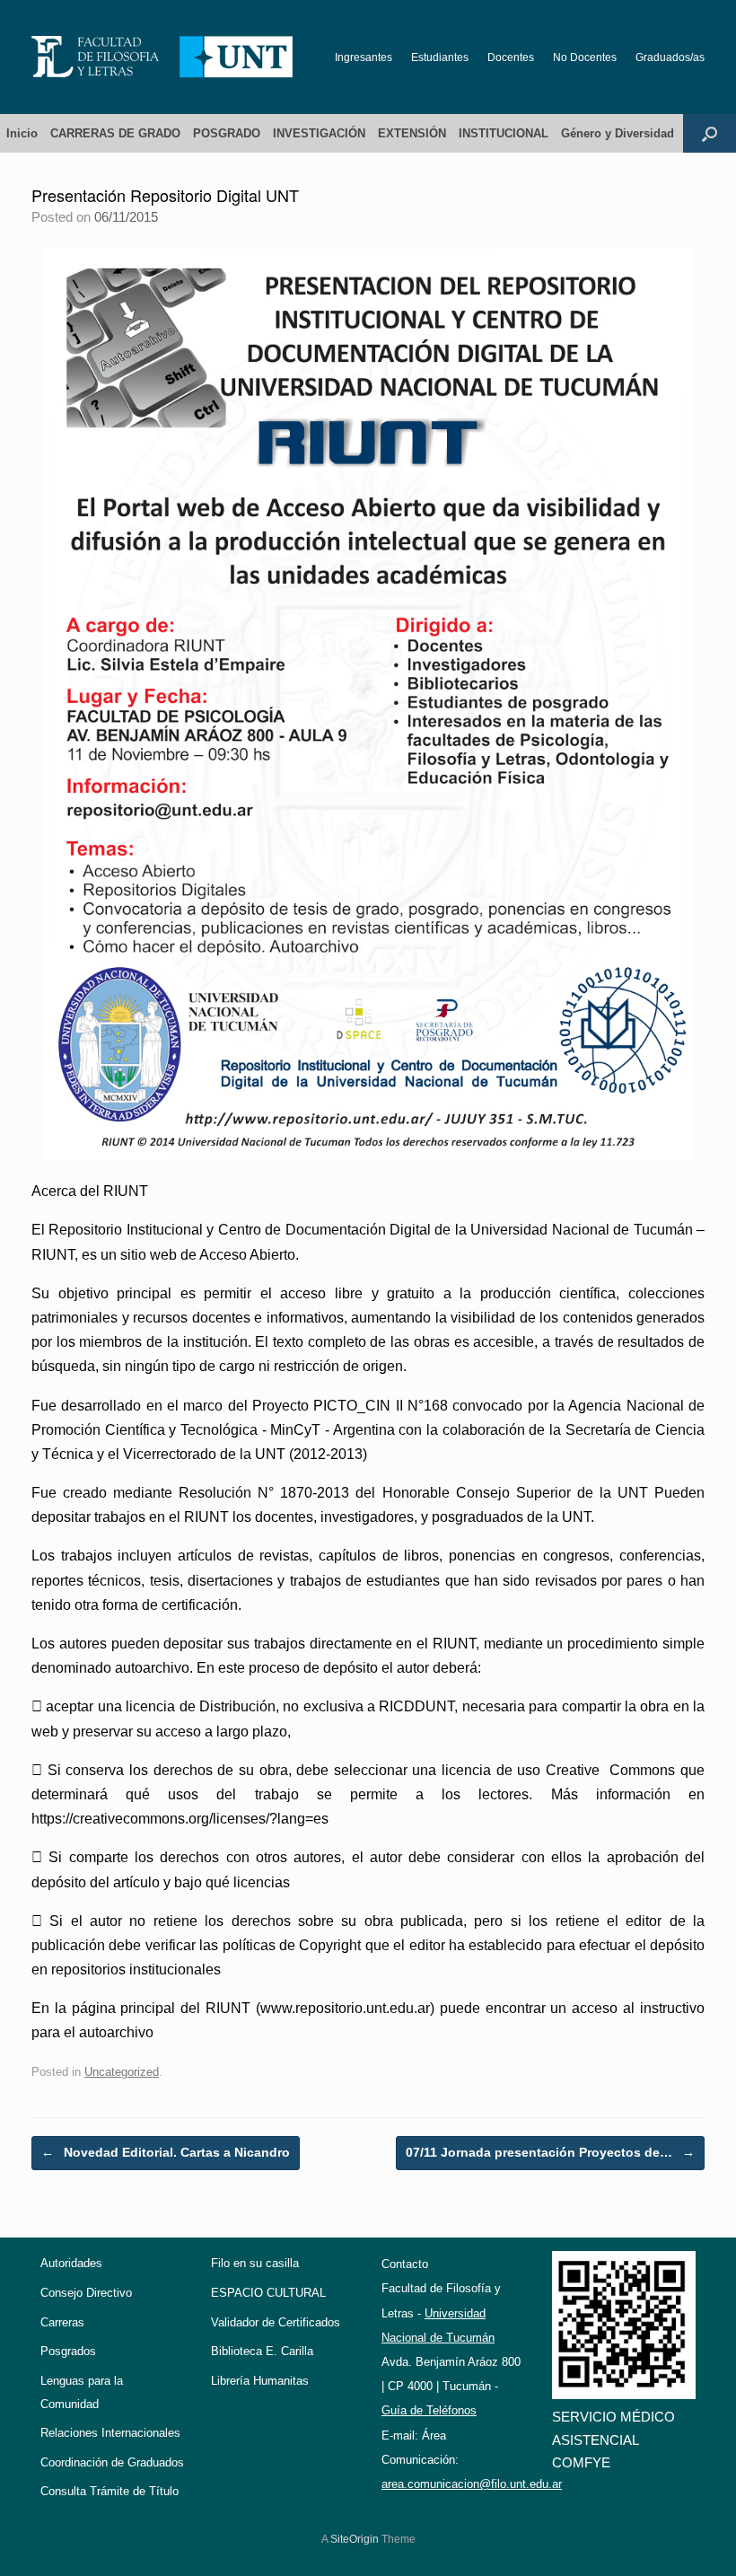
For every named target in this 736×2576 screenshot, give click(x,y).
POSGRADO (227, 133)
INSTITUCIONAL (504, 133)
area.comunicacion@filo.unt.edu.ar (472, 2484)
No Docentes (585, 57)
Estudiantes (440, 57)
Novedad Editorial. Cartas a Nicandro (166, 2152)
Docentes (511, 57)
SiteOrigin (355, 2539)
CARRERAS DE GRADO (115, 133)
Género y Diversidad (618, 133)
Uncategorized (122, 2072)
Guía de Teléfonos (429, 2410)
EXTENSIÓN (412, 133)
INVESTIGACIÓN (319, 133)
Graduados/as (670, 57)
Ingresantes (364, 57)
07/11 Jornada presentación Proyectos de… (550, 2152)
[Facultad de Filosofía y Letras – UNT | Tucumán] (162, 57)
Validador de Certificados (276, 2322)
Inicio (22, 133)
